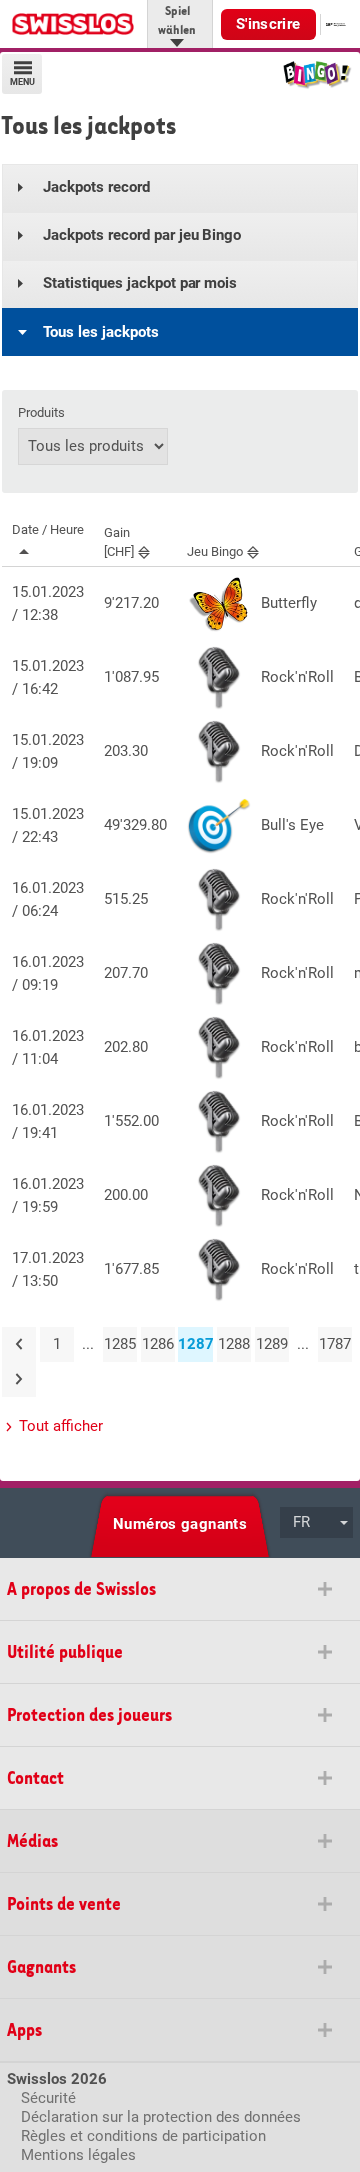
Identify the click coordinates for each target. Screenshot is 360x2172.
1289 (272, 1344)
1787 (335, 1344)
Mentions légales (78, 2155)
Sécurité (48, 2098)
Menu (22, 82)
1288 (234, 1344)
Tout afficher (61, 1426)
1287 (195, 1344)
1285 (120, 1344)
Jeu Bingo (215, 551)
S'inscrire (268, 24)
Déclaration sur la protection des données (161, 2117)
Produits (41, 413)
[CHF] (119, 542)
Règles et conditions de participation (143, 2136)
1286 (158, 1344)
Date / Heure (48, 529)
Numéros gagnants (180, 1524)
